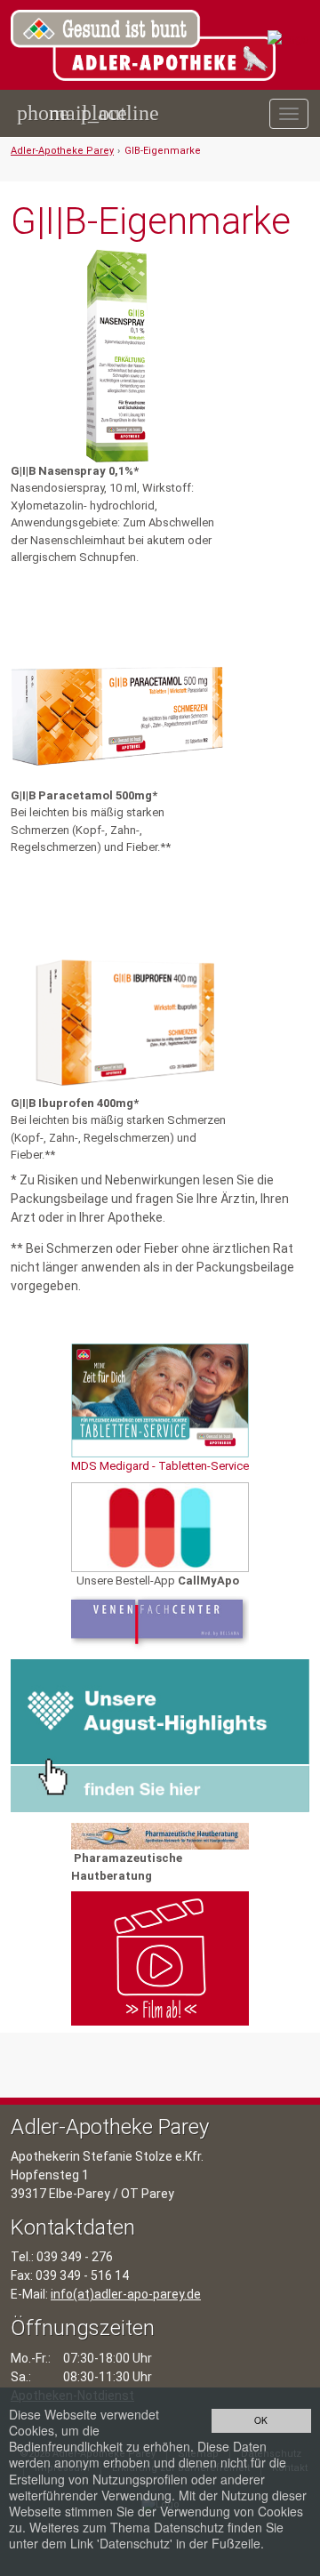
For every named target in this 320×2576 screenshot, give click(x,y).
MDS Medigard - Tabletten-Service (160, 1466)
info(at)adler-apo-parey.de (126, 2294)
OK (261, 2420)
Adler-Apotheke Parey (62, 151)
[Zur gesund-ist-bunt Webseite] (288, 38)
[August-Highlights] (160, 1735)
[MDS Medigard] (160, 1401)
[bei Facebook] (300, 173)
